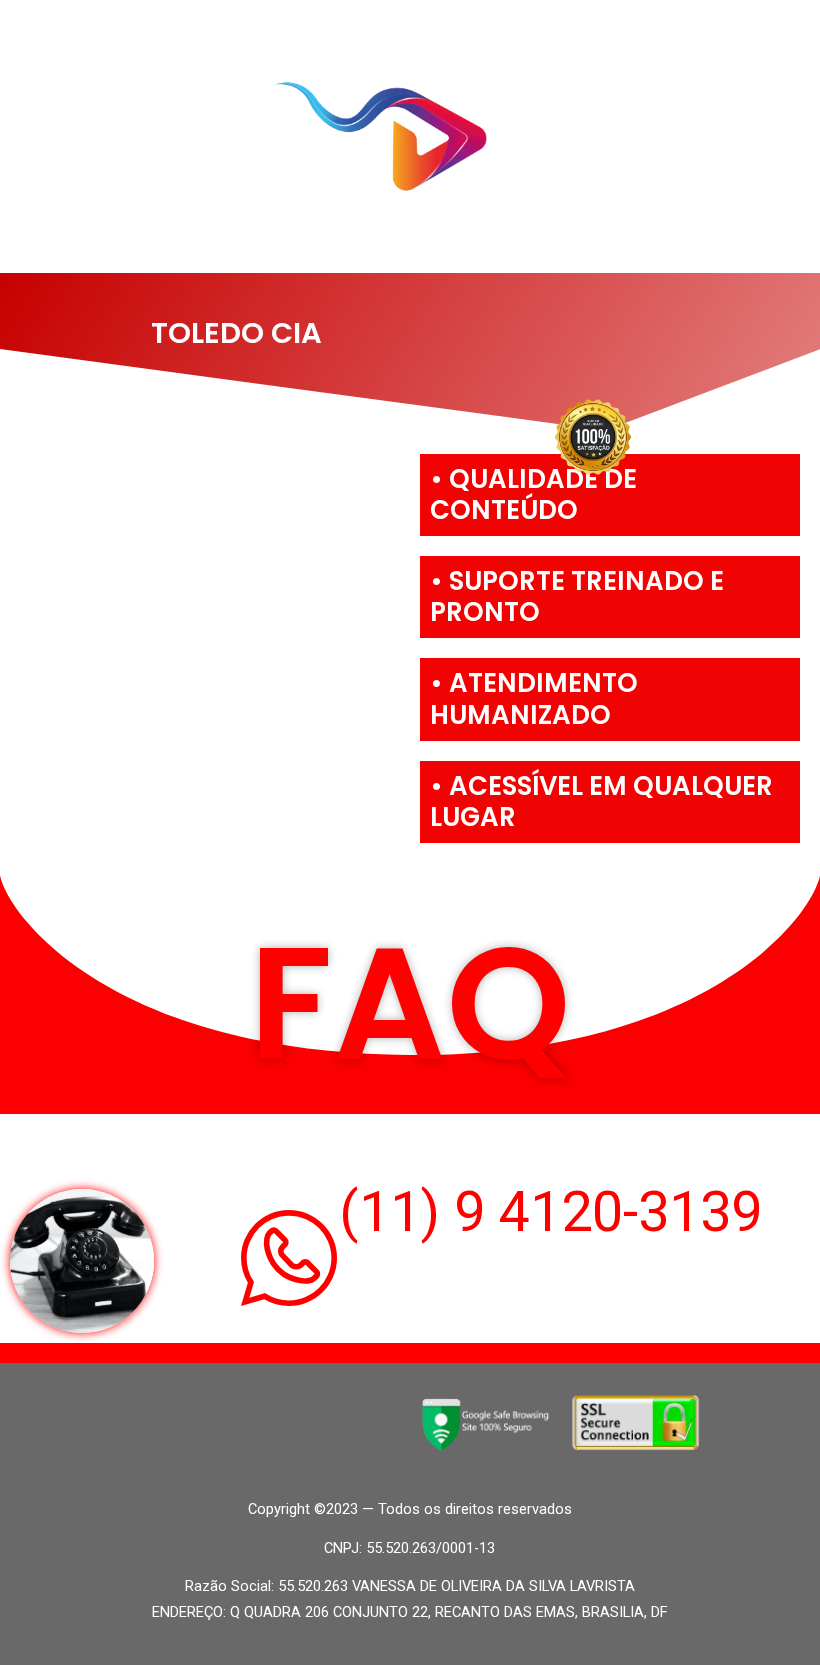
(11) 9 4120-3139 (550, 1212)
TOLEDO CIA (236, 333)
